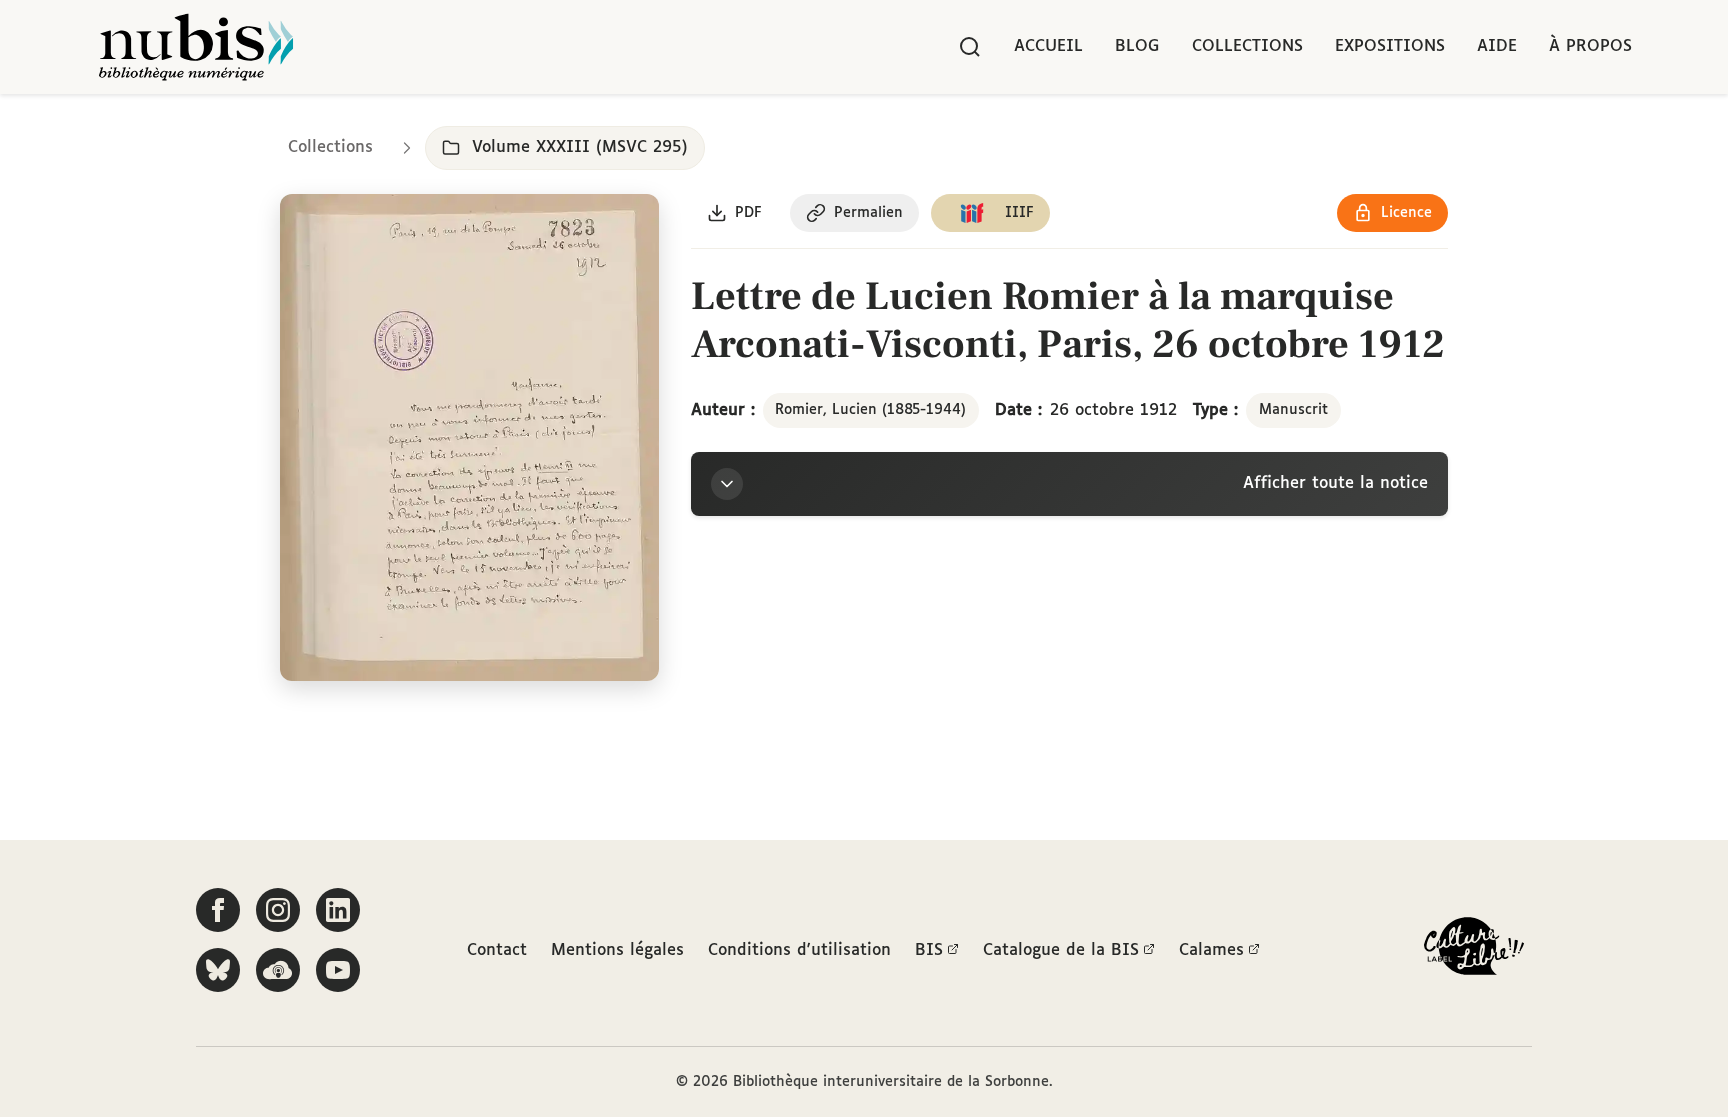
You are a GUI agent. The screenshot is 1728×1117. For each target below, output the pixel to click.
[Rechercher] (970, 47)
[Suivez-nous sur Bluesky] (218, 970)
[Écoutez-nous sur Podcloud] (278, 970)
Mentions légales (617, 950)
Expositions (1390, 46)
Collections (1247, 46)
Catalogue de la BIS (1061, 950)
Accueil (1048, 46)
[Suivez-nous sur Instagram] (278, 910)
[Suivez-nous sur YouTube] (338, 970)
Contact (497, 950)
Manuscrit (1293, 410)
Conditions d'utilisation (799, 950)
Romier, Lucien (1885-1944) (870, 410)
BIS (929, 950)
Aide (1497, 46)
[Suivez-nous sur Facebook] (218, 910)
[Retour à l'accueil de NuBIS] (196, 47)
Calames (1211, 950)
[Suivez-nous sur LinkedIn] (338, 910)
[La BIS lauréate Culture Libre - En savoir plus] (1474, 950)
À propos (1590, 46)
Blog (1137, 46)
